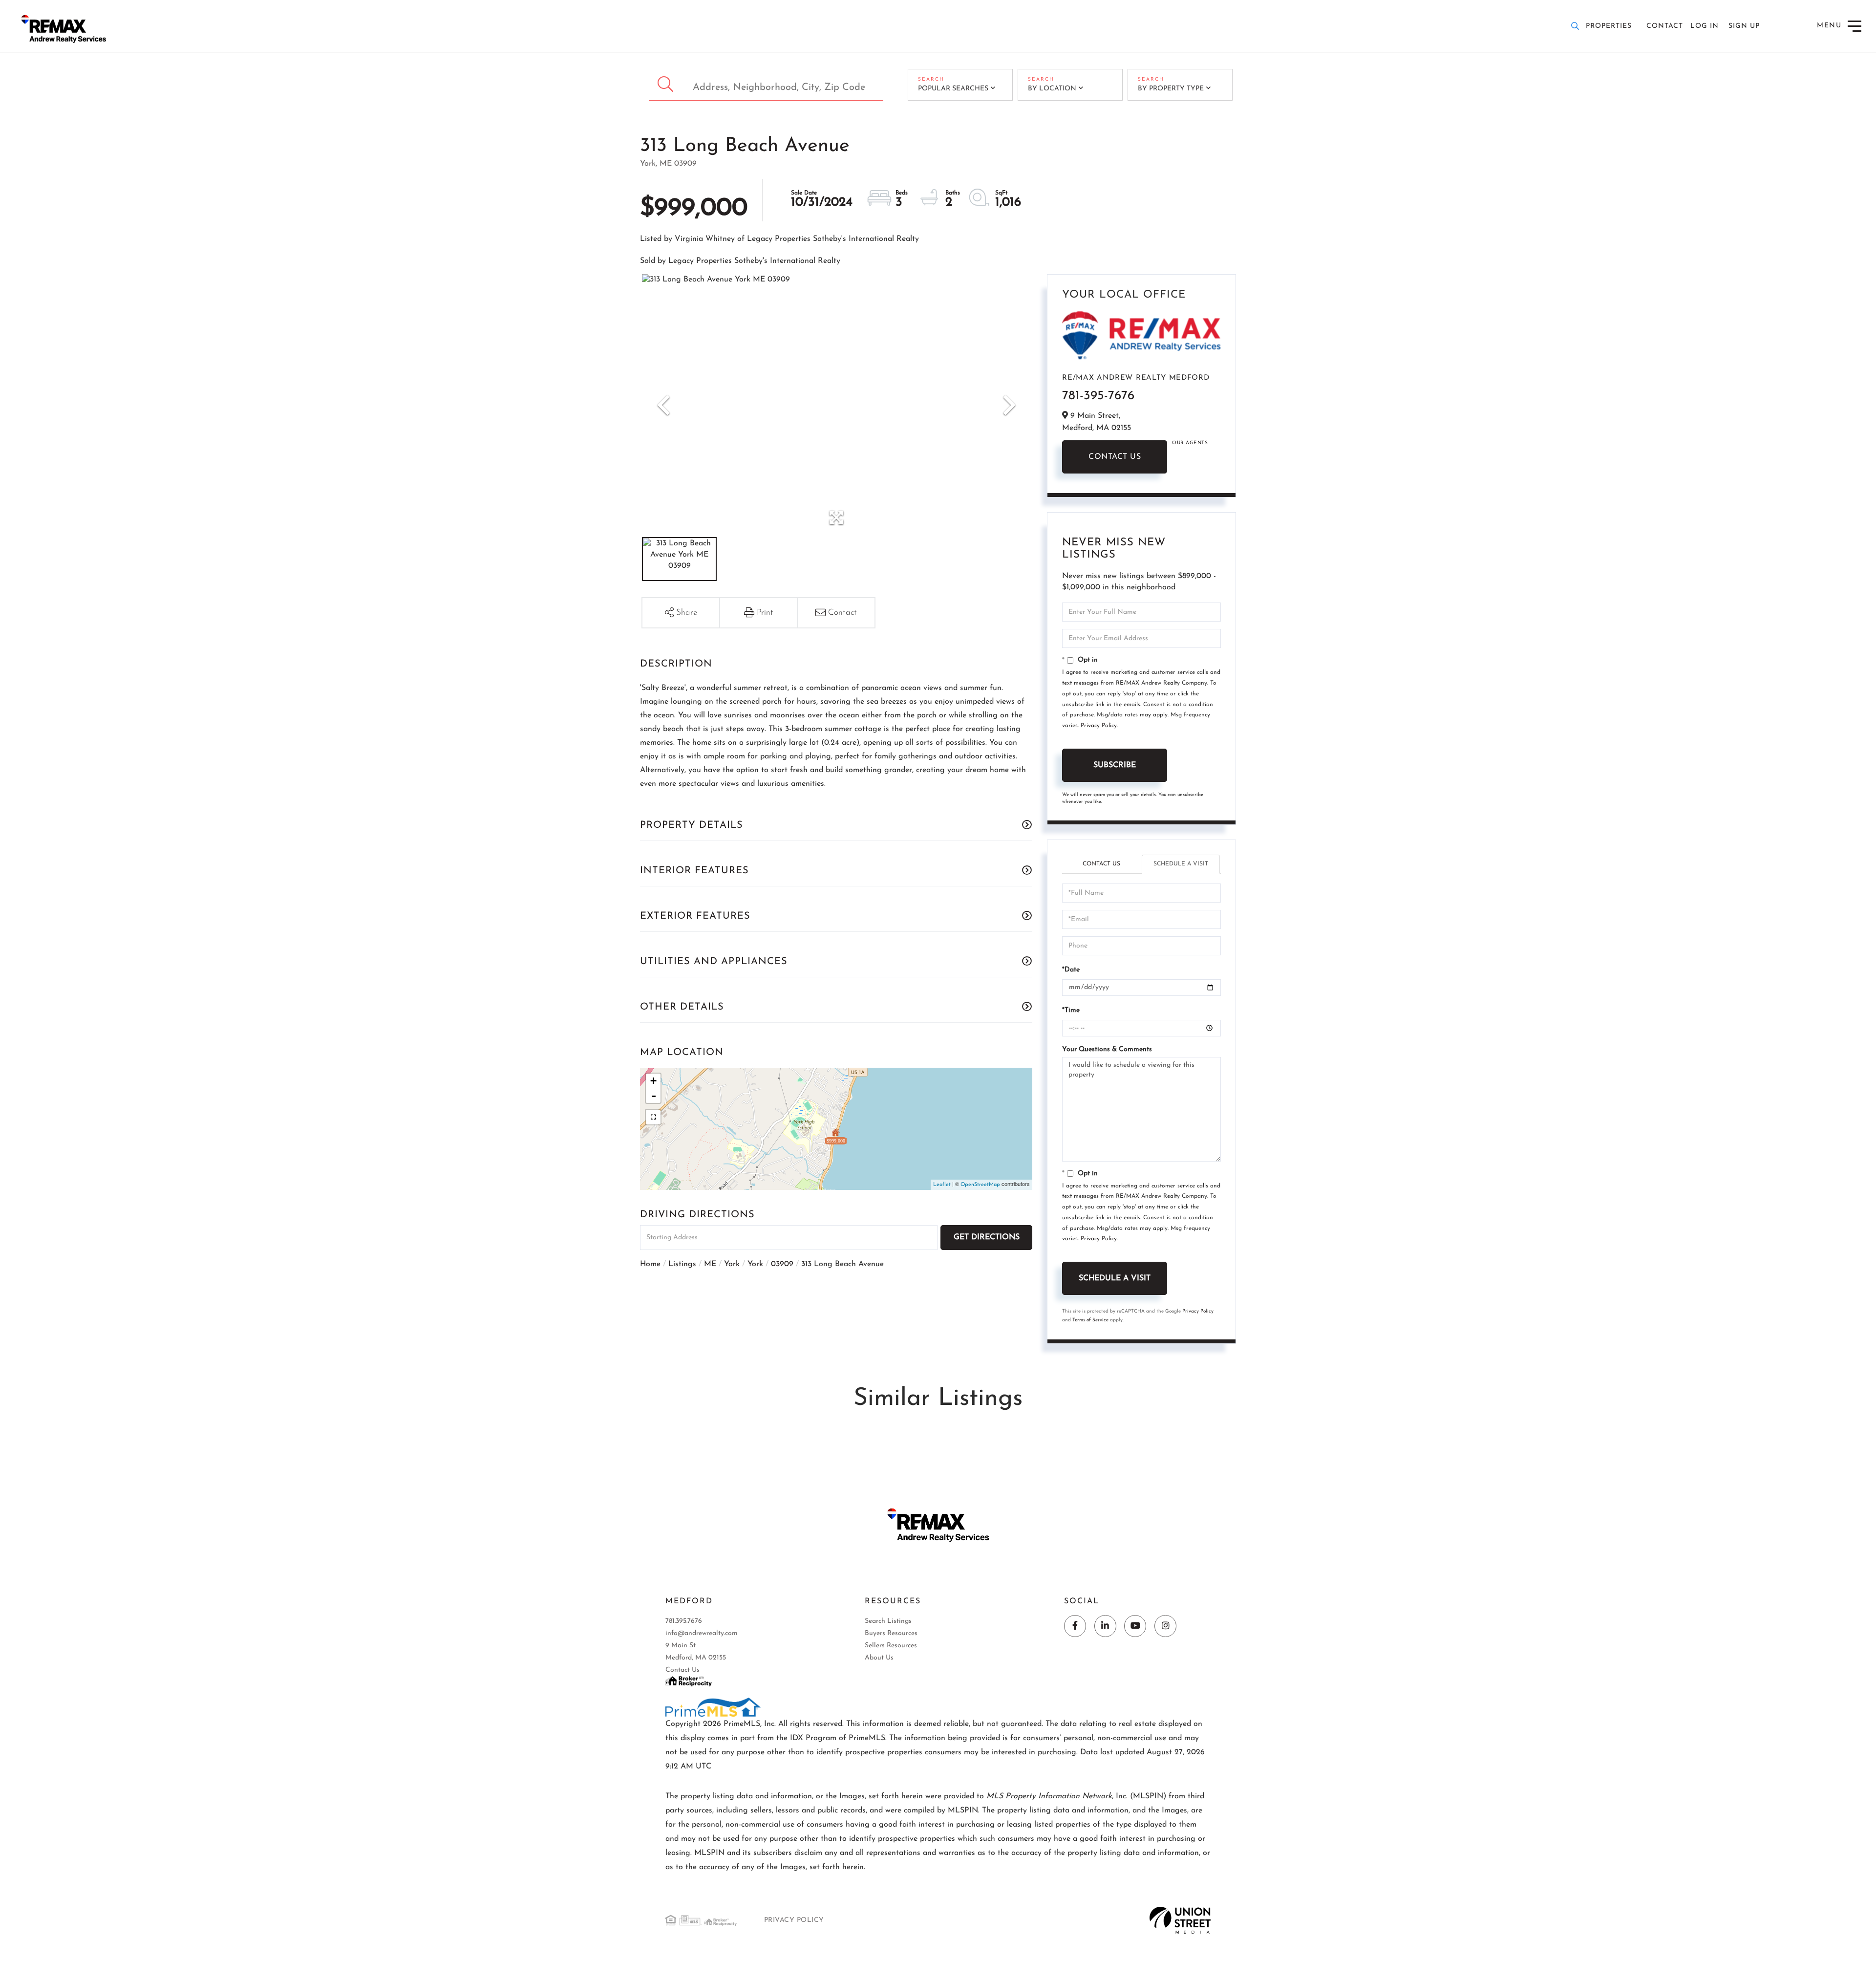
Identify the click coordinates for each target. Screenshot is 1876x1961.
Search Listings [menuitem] (888, 1621)
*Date (1071, 970)
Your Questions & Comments (1107, 1049)
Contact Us (1115, 457)
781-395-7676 (1098, 396)
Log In (1705, 26)
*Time (1071, 1010)
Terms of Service (1090, 1320)
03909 (782, 1264)
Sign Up (1744, 26)
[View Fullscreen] (653, 1117)
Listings (682, 1264)
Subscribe (1115, 765)
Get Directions (987, 1237)
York (732, 1264)
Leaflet (942, 1185)
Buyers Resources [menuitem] (891, 1633)
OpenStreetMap (980, 1185)
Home (650, 1264)
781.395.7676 (684, 1621)
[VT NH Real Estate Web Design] (1180, 1920)
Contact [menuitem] (1665, 26)
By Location (1052, 89)
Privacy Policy (1099, 726)
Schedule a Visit (1181, 864)
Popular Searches (953, 89)
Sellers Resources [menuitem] (891, 1646)
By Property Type (1171, 89)
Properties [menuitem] (1609, 26)
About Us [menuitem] (879, 1658)
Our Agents (1190, 443)
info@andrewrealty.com (702, 1633)
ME (710, 1264)
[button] (667, 85)
